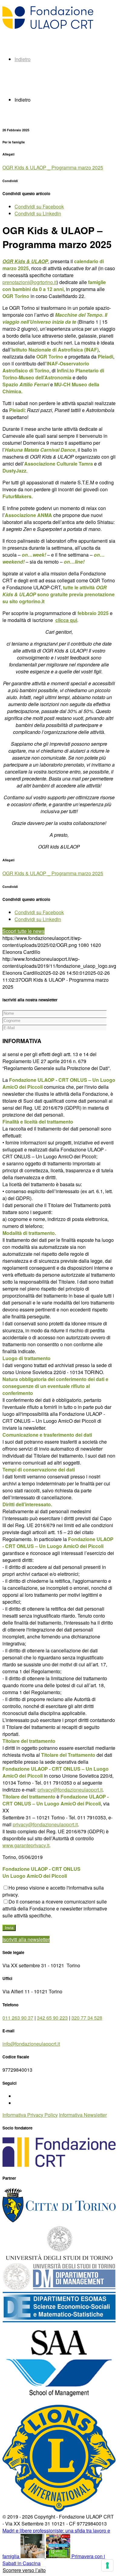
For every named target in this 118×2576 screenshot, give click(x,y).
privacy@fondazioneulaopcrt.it (70, 1790)
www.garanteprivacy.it (26, 1845)
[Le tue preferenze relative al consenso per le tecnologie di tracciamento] (107, 2565)
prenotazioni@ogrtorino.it (29, 282)
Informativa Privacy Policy (30, 2115)
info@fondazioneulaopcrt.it (31, 2044)
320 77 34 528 (87, 2018)
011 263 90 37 (18, 2018)
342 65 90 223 (52, 2018)
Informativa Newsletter (83, 2115)
